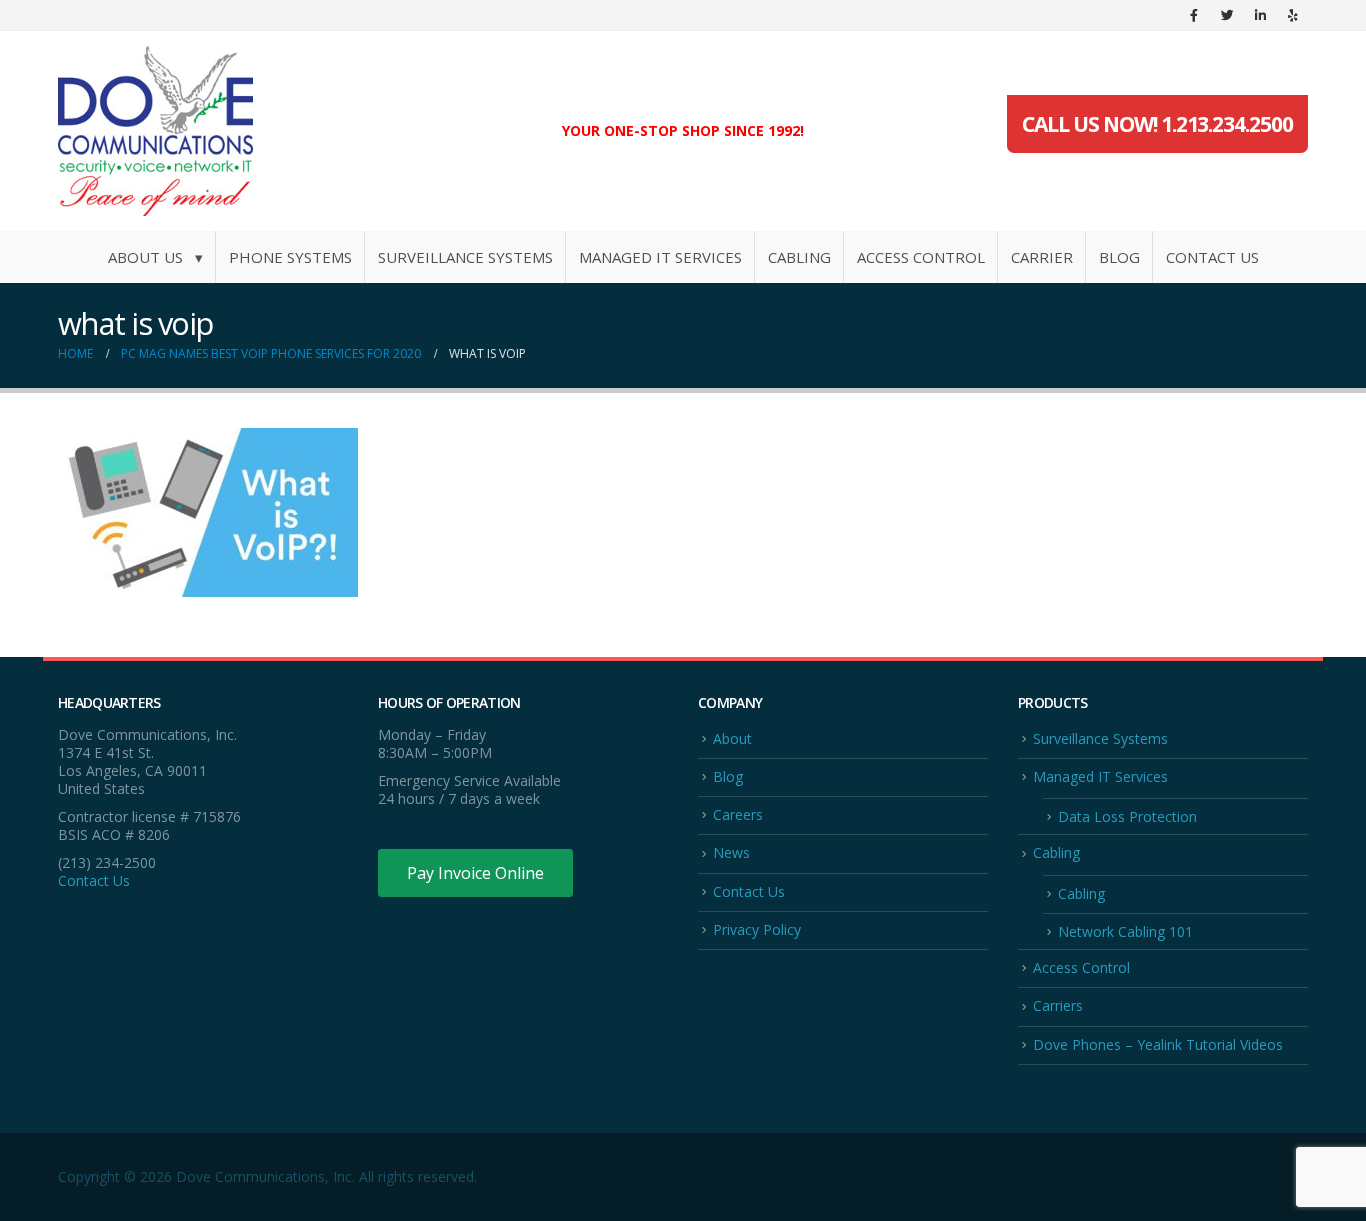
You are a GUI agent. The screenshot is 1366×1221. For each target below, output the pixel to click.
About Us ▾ (155, 257)
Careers (738, 814)
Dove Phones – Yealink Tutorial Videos (1158, 1044)
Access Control (921, 257)
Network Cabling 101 (1125, 931)
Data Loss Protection (1127, 816)
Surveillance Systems (465, 257)
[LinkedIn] (1260, 15)
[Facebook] (1194, 15)
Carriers (1058, 1005)
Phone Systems (290, 257)
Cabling (799, 257)
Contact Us (1212, 257)
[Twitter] (1227, 15)
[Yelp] (1293, 15)
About (732, 738)
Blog (1119, 257)
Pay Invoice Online (475, 873)
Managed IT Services (660, 257)
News (731, 852)
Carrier (1042, 257)
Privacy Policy (757, 929)
